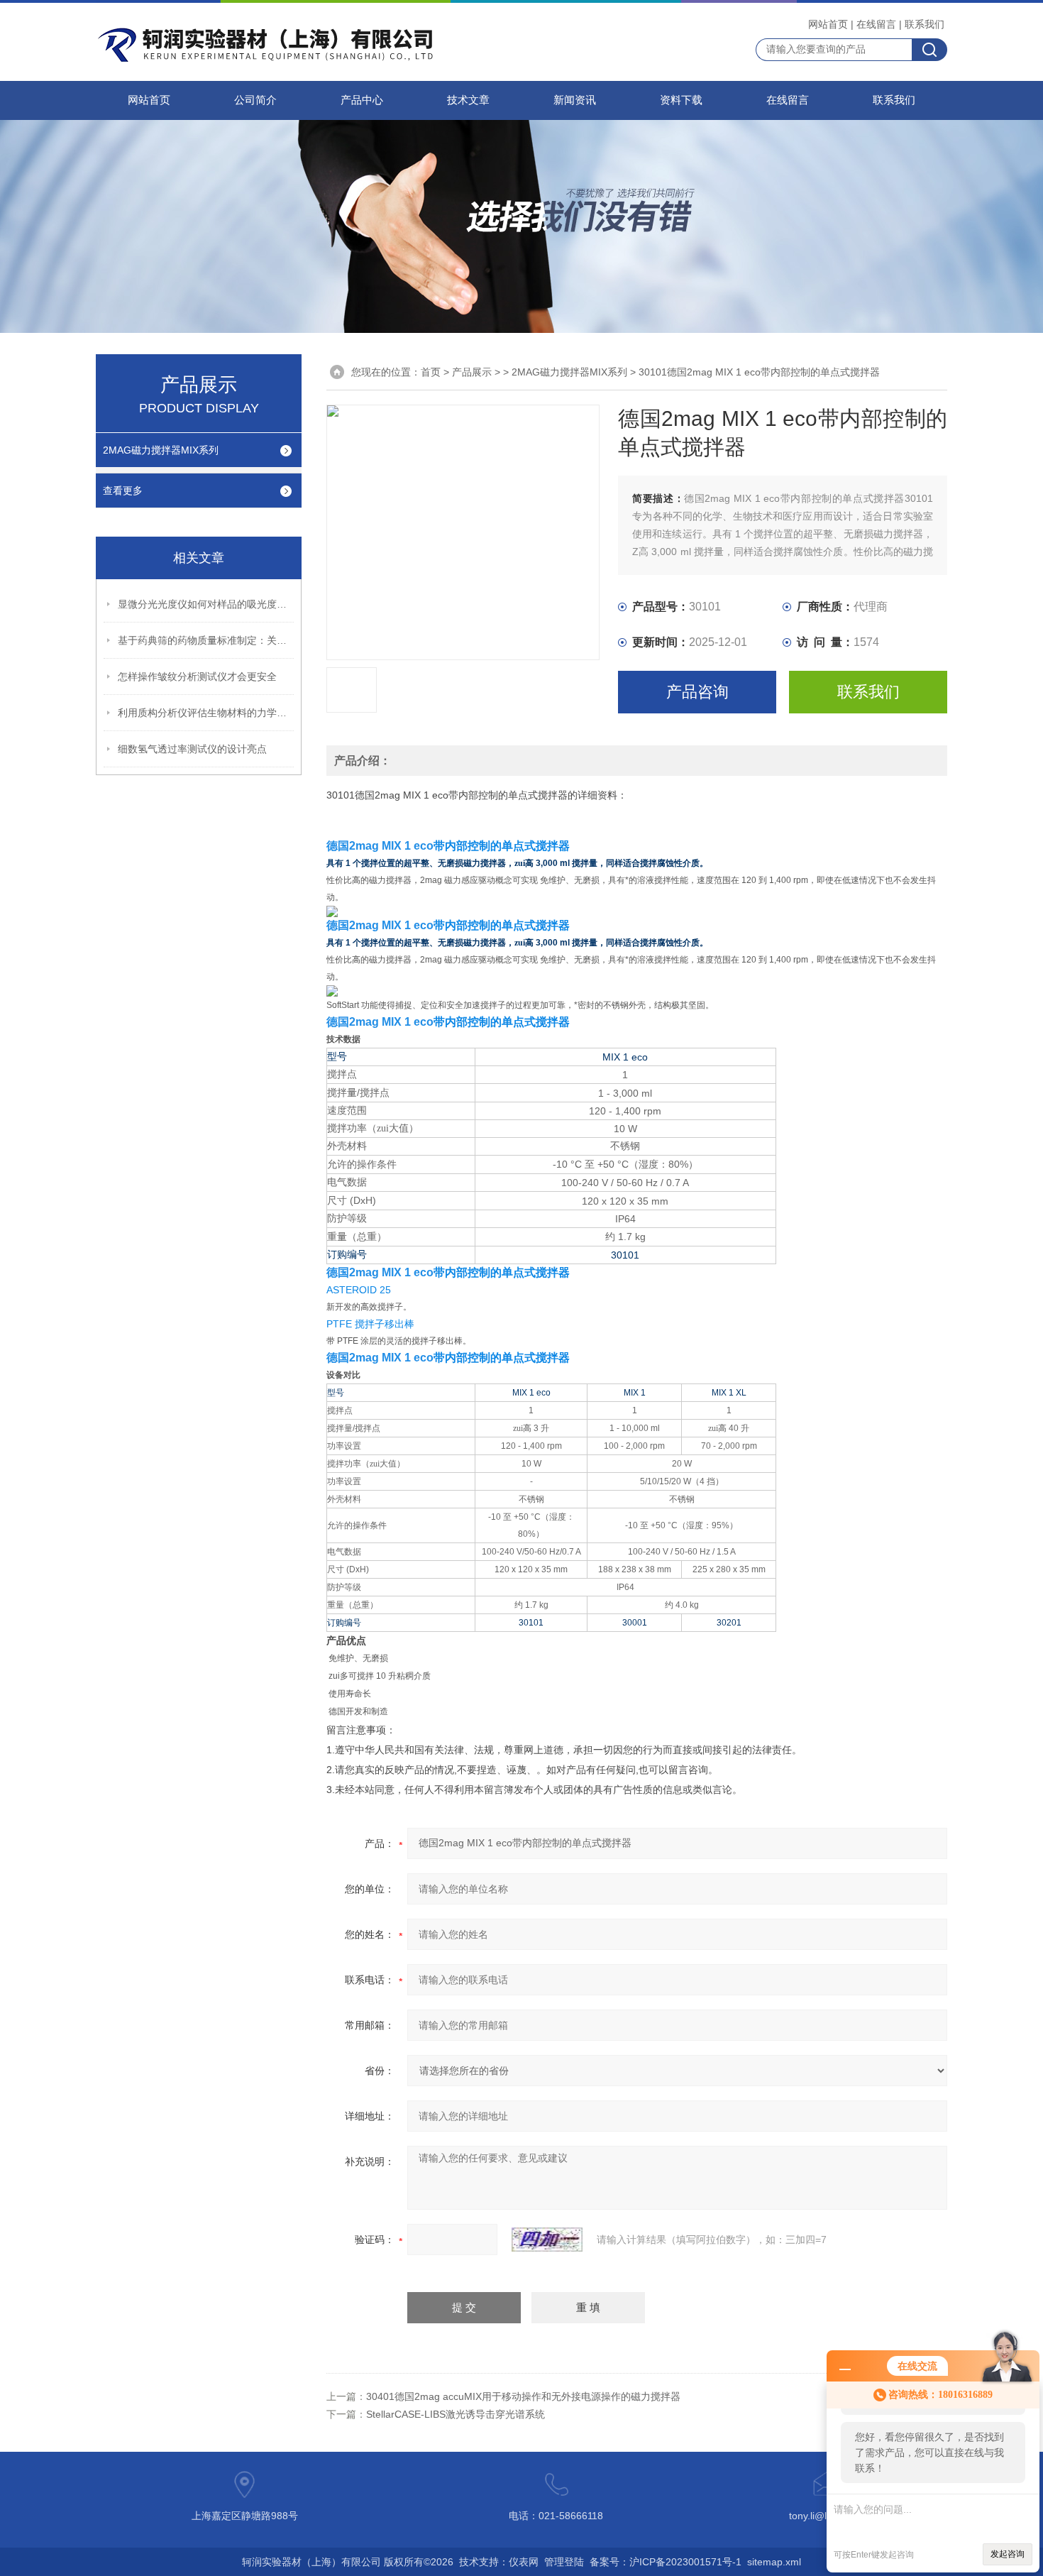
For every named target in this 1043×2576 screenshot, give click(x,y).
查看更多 (123, 490)
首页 (431, 372)
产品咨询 (697, 692)
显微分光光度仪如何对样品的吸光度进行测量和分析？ (206, 604)
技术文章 (468, 100)
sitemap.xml (774, 2562)
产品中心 (362, 100)
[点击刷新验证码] (547, 2240)
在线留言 (876, 24)
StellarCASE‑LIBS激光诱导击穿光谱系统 (456, 2414)
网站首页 (828, 24)
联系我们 (925, 24)
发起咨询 (1008, 2554)
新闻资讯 (575, 100)
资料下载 (681, 100)
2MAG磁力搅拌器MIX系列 (161, 450)
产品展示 (472, 372)
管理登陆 (564, 2562)
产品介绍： (363, 761)
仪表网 (524, 2562)
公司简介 (255, 100)
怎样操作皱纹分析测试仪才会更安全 (197, 676)
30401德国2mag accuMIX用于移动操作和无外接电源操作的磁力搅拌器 (523, 2396)
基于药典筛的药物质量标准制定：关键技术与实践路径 (206, 640)
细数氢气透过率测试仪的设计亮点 (192, 749)
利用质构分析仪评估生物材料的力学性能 (206, 713)
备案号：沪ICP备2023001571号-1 (666, 2562)
